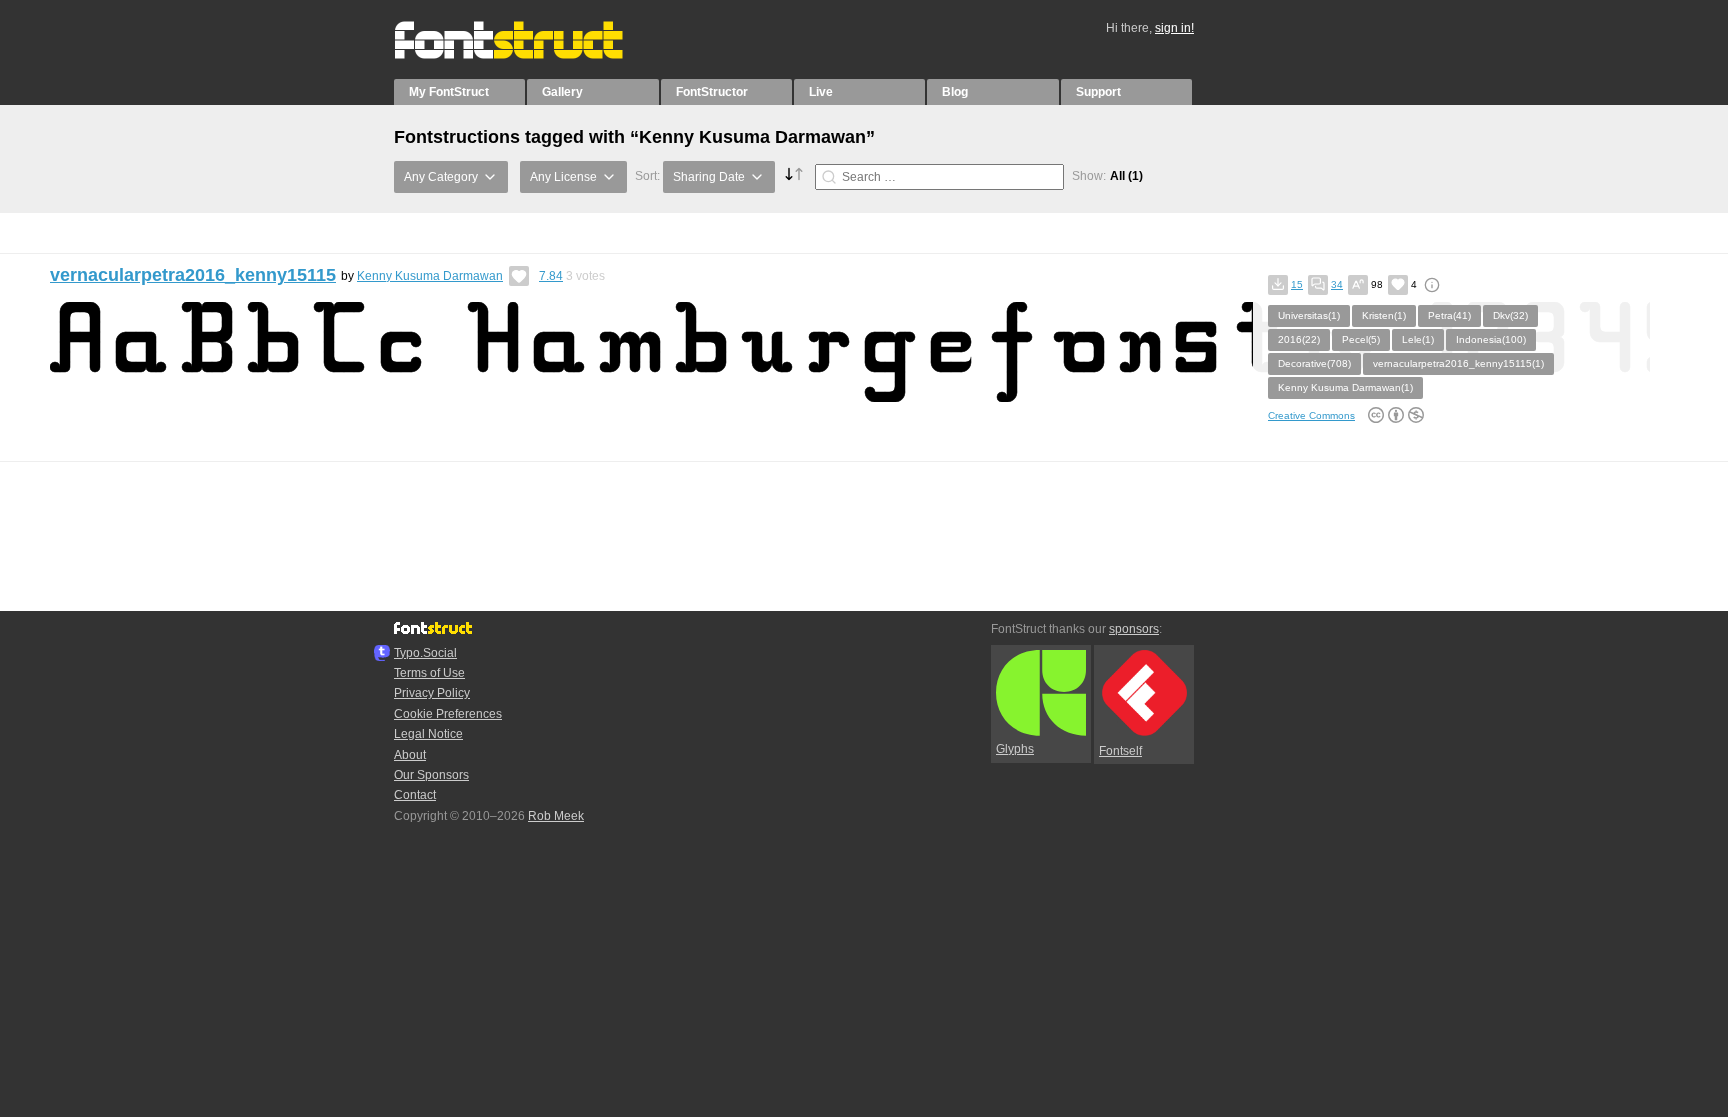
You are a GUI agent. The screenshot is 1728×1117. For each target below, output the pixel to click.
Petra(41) (1449, 315)
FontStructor (712, 92)
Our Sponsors (431, 775)
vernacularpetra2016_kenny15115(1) (1458, 363)
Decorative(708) (1314, 363)
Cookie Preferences (448, 714)
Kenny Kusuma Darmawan (430, 276)
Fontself (1120, 751)
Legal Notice (428, 734)
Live (821, 92)
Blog (955, 92)
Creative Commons (1311, 415)
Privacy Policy (432, 693)
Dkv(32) (1510, 315)
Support (1098, 92)
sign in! (1174, 28)
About (410, 755)
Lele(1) (1418, 339)
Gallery (562, 92)
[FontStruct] (529, 55)
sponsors (1134, 629)
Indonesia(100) (1491, 339)
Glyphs (1015, 749)
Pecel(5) (1361, 339)
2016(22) (1299, 339)
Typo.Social (425, 653)
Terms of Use (429, 673)
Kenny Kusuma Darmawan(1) (1345, 387)
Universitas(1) (1309, 315)
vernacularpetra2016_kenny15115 (193, 275)
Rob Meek (556, 816)
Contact (415, 795)
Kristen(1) (1384, 315)
